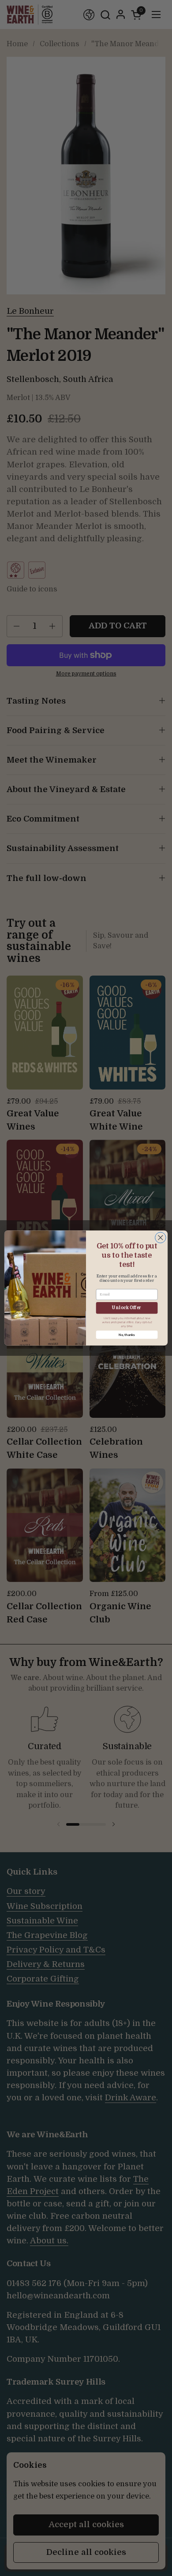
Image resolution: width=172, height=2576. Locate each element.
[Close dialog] (160, 1238)
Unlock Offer (127, 1308)
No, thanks (127, 1335)
